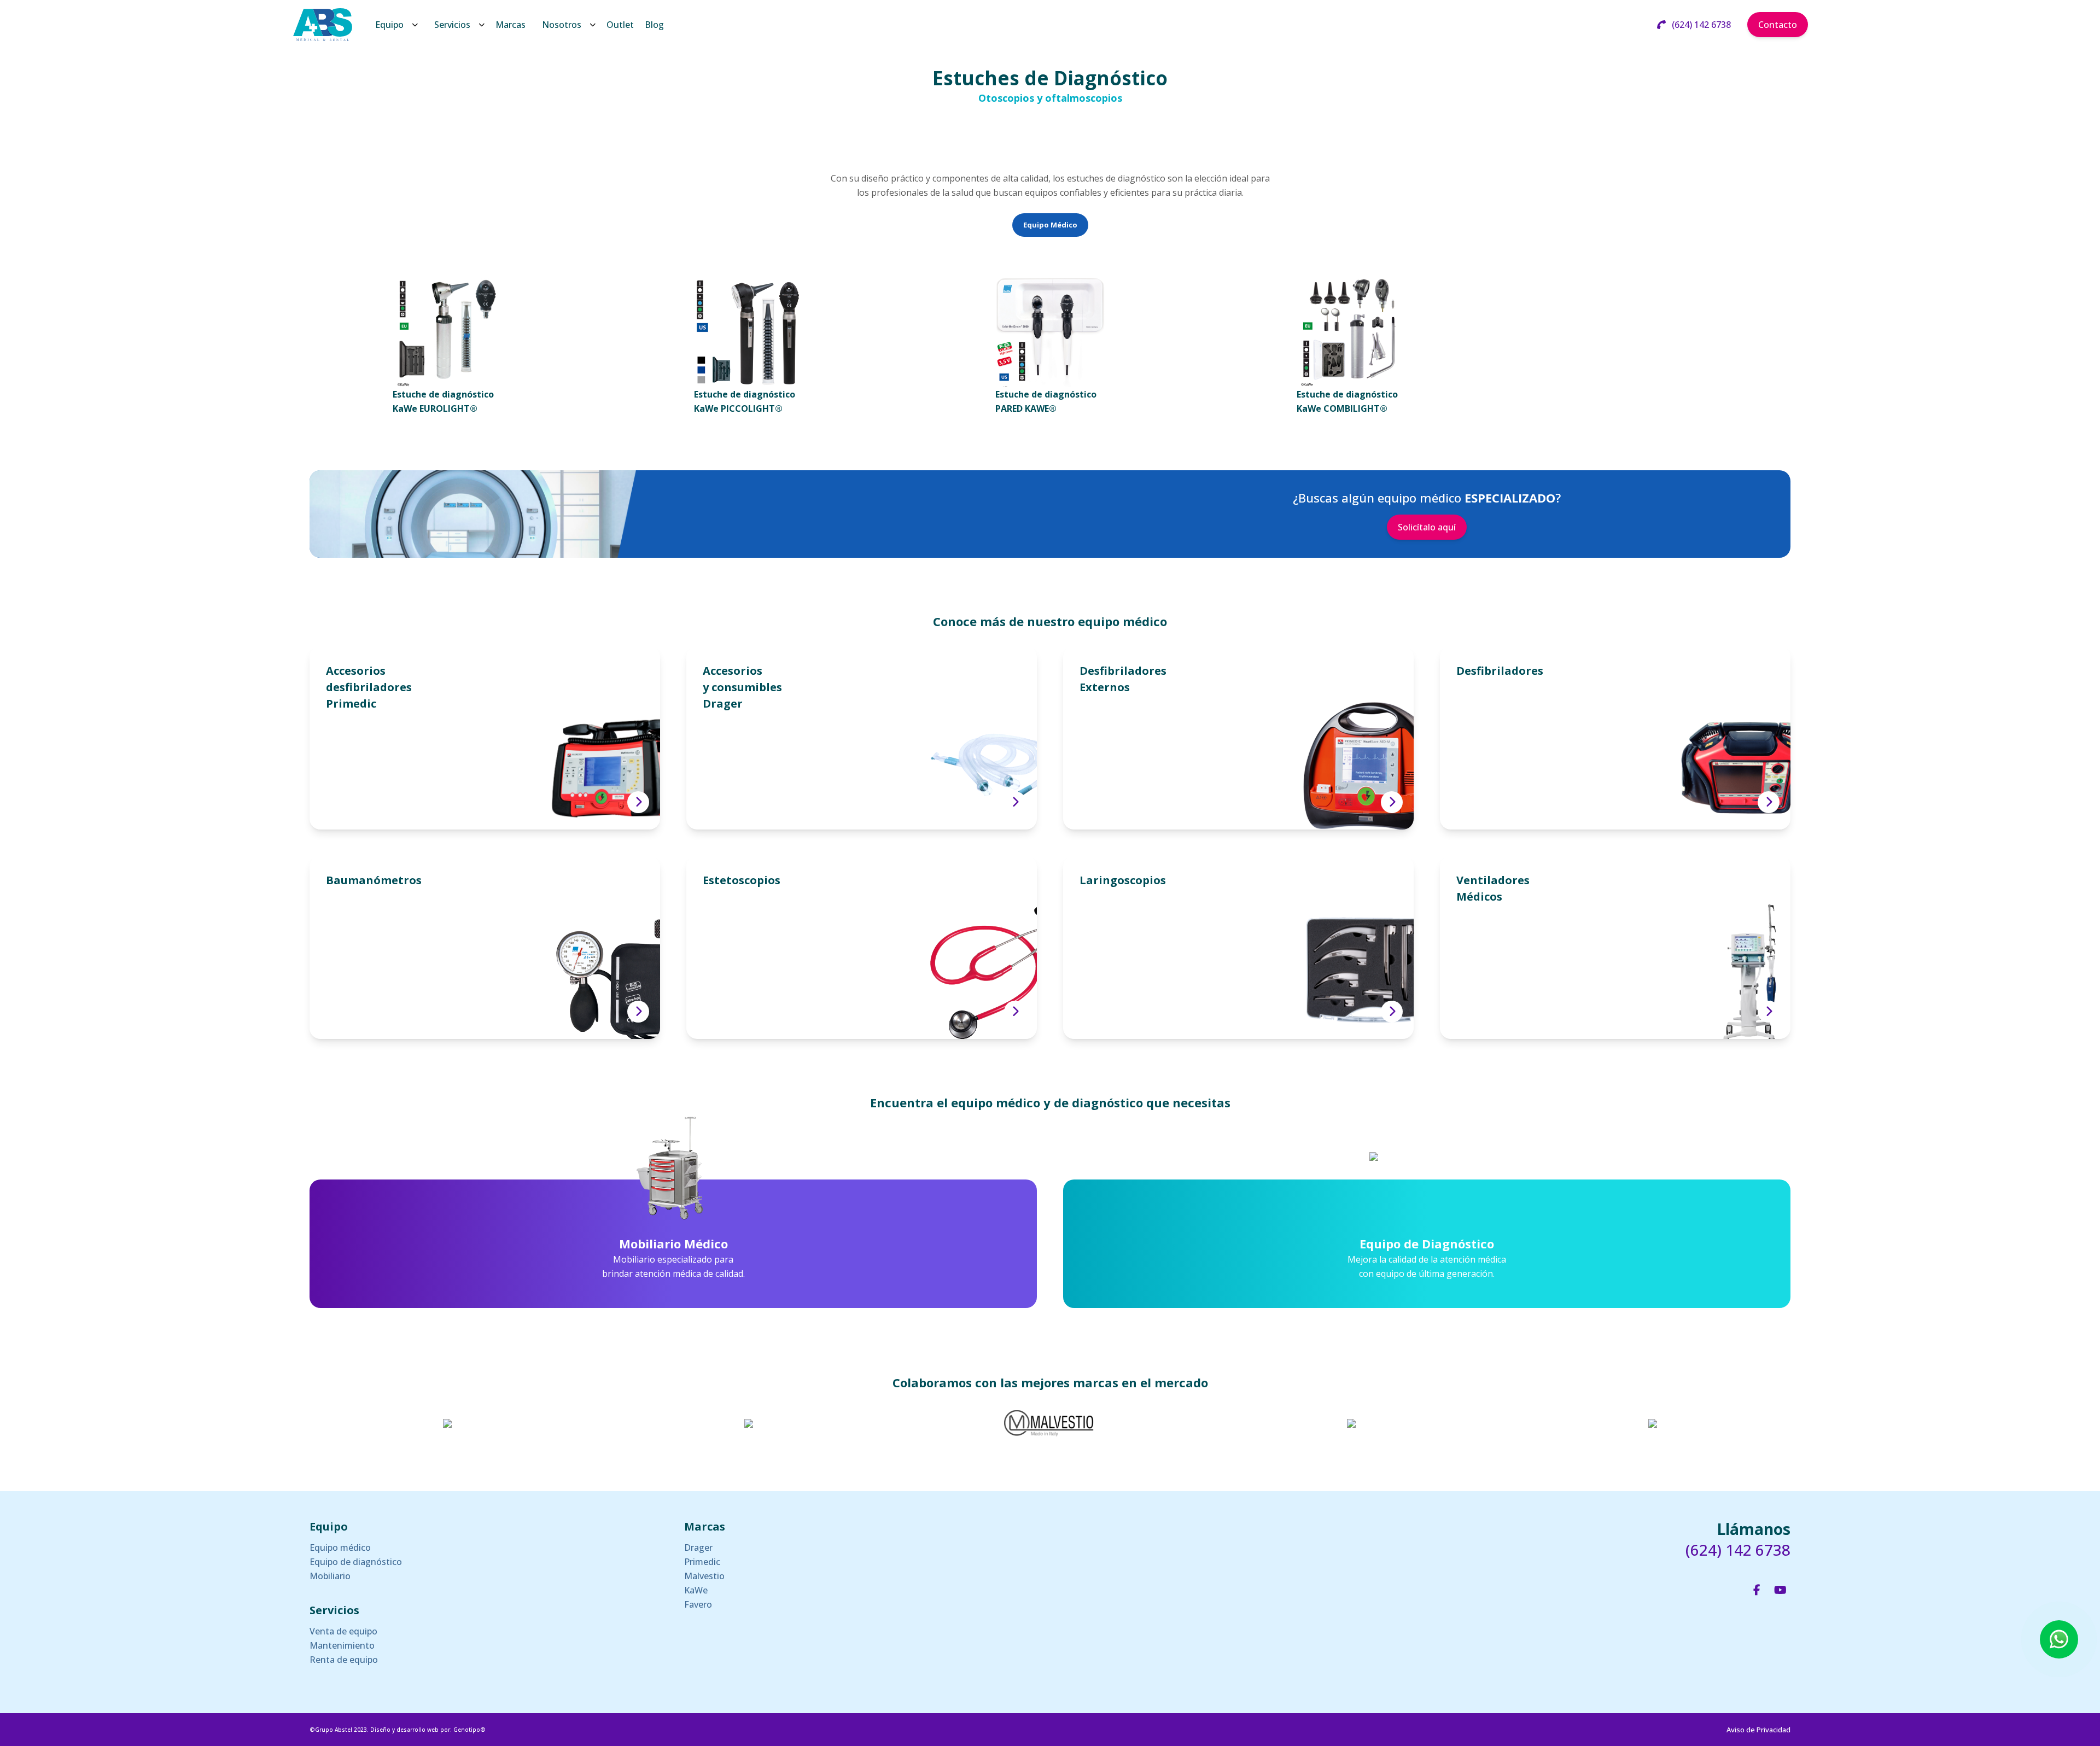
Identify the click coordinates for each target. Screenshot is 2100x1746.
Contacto (1778, 25)
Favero (698, 1604)
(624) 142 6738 (1700, 25)
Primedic (702, 1562)
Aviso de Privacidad (1758, 1730)
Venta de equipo (343, 1631)
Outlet (620, 25)
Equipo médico (340, 1548)
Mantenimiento (342, 1645)
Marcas (511, 25)
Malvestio (704, 1576)
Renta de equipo (344, 1660)
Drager (698, 1548)
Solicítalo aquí (1427, 527)
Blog (654, 25)
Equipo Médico (1050, 225)
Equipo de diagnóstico (356, 1562)
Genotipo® (469, 1730)
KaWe (696, 1590)
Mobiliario (330, 1576)
